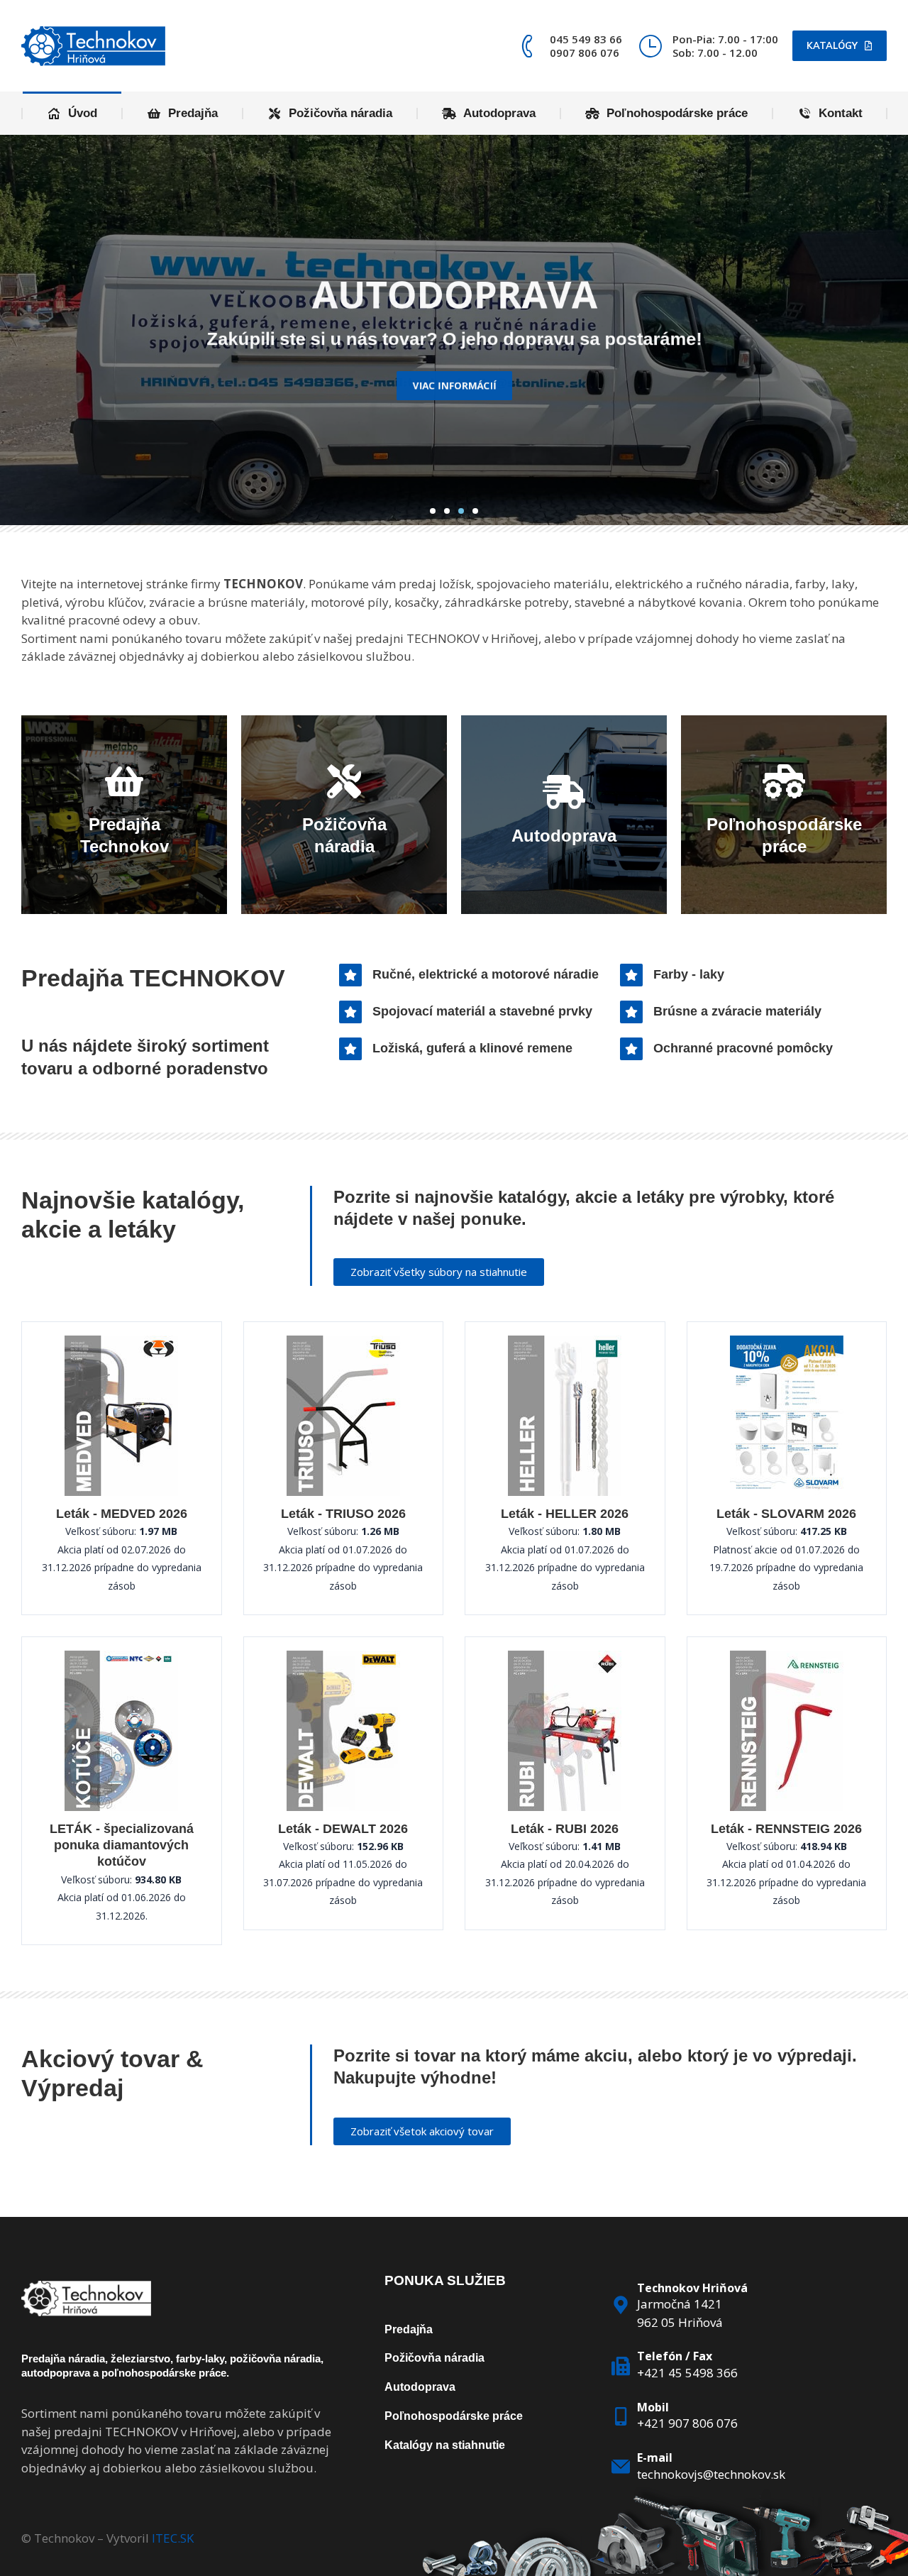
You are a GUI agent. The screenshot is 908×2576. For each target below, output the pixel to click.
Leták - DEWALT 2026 (343, 1829)
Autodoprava (420, 2387)
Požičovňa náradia (434, 2358)
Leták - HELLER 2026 (565, 1514)
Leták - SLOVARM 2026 (786, 1514)
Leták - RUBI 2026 (565, 1829)
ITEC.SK (173, 2538)
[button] (433, 511)
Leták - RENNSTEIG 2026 (786, 1829)
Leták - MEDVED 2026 (122, 1514)
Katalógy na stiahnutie (445, 2445)
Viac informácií (454, 402)
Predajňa (409, 2329)
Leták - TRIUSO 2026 (343, 1514)
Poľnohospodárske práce (454, 2416)
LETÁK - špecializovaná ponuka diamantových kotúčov (122, 1845)
